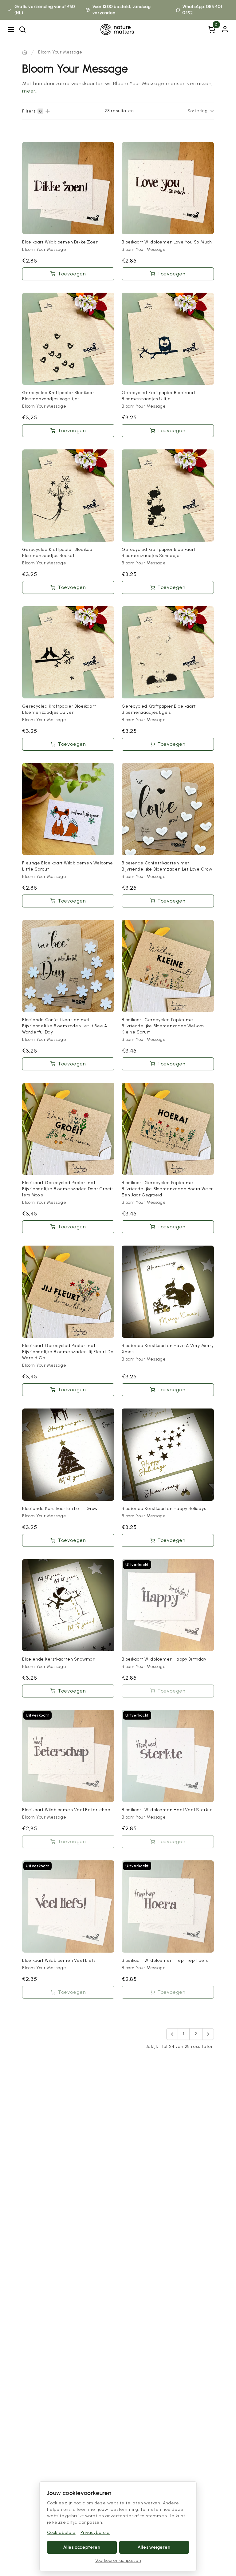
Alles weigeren (154, 2547)
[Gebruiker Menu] (225, 29)
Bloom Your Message (60, 52)
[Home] (25, 52)
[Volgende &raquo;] (208, 2034)
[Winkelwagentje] (211, 30)
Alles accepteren (82, 2547)
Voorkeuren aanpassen (118, 2560)
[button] (172, 2034)
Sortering (198, 111)
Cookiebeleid (61, 2533)
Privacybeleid (95, 2533)
